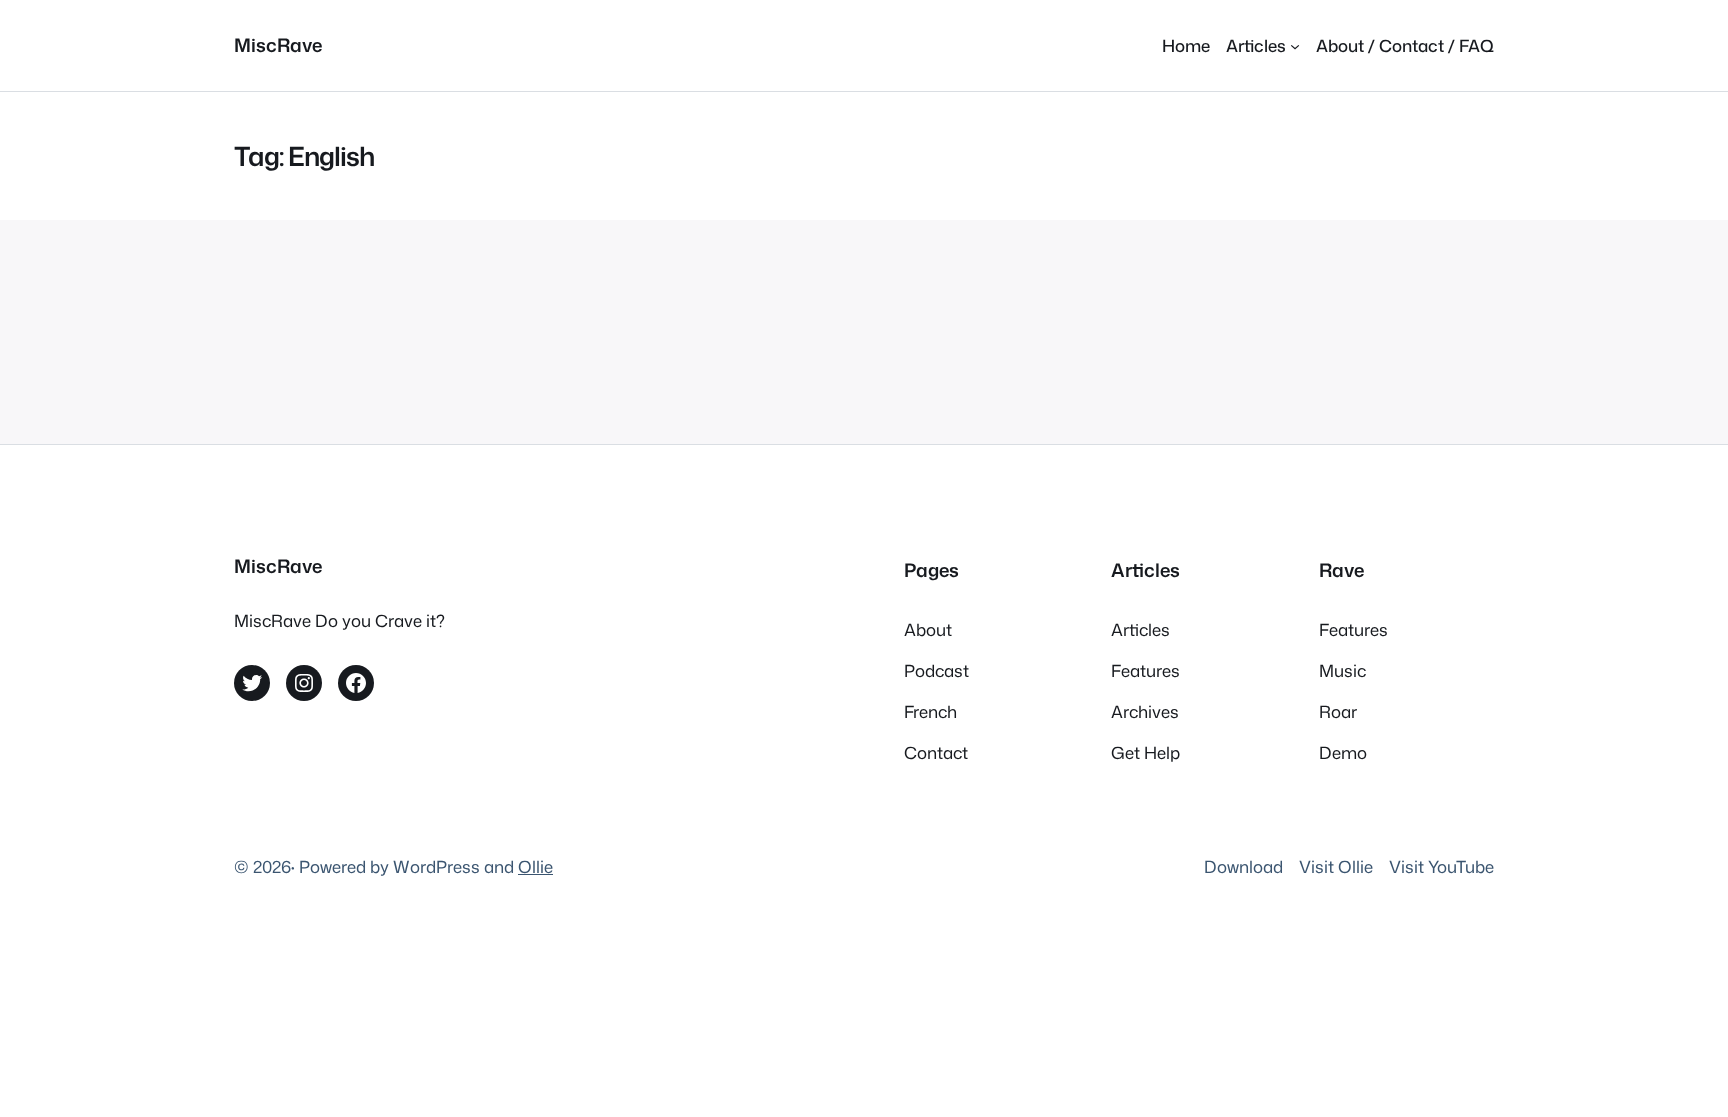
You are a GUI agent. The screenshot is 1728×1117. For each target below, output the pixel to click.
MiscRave (278, 45)
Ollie (535, 866)
